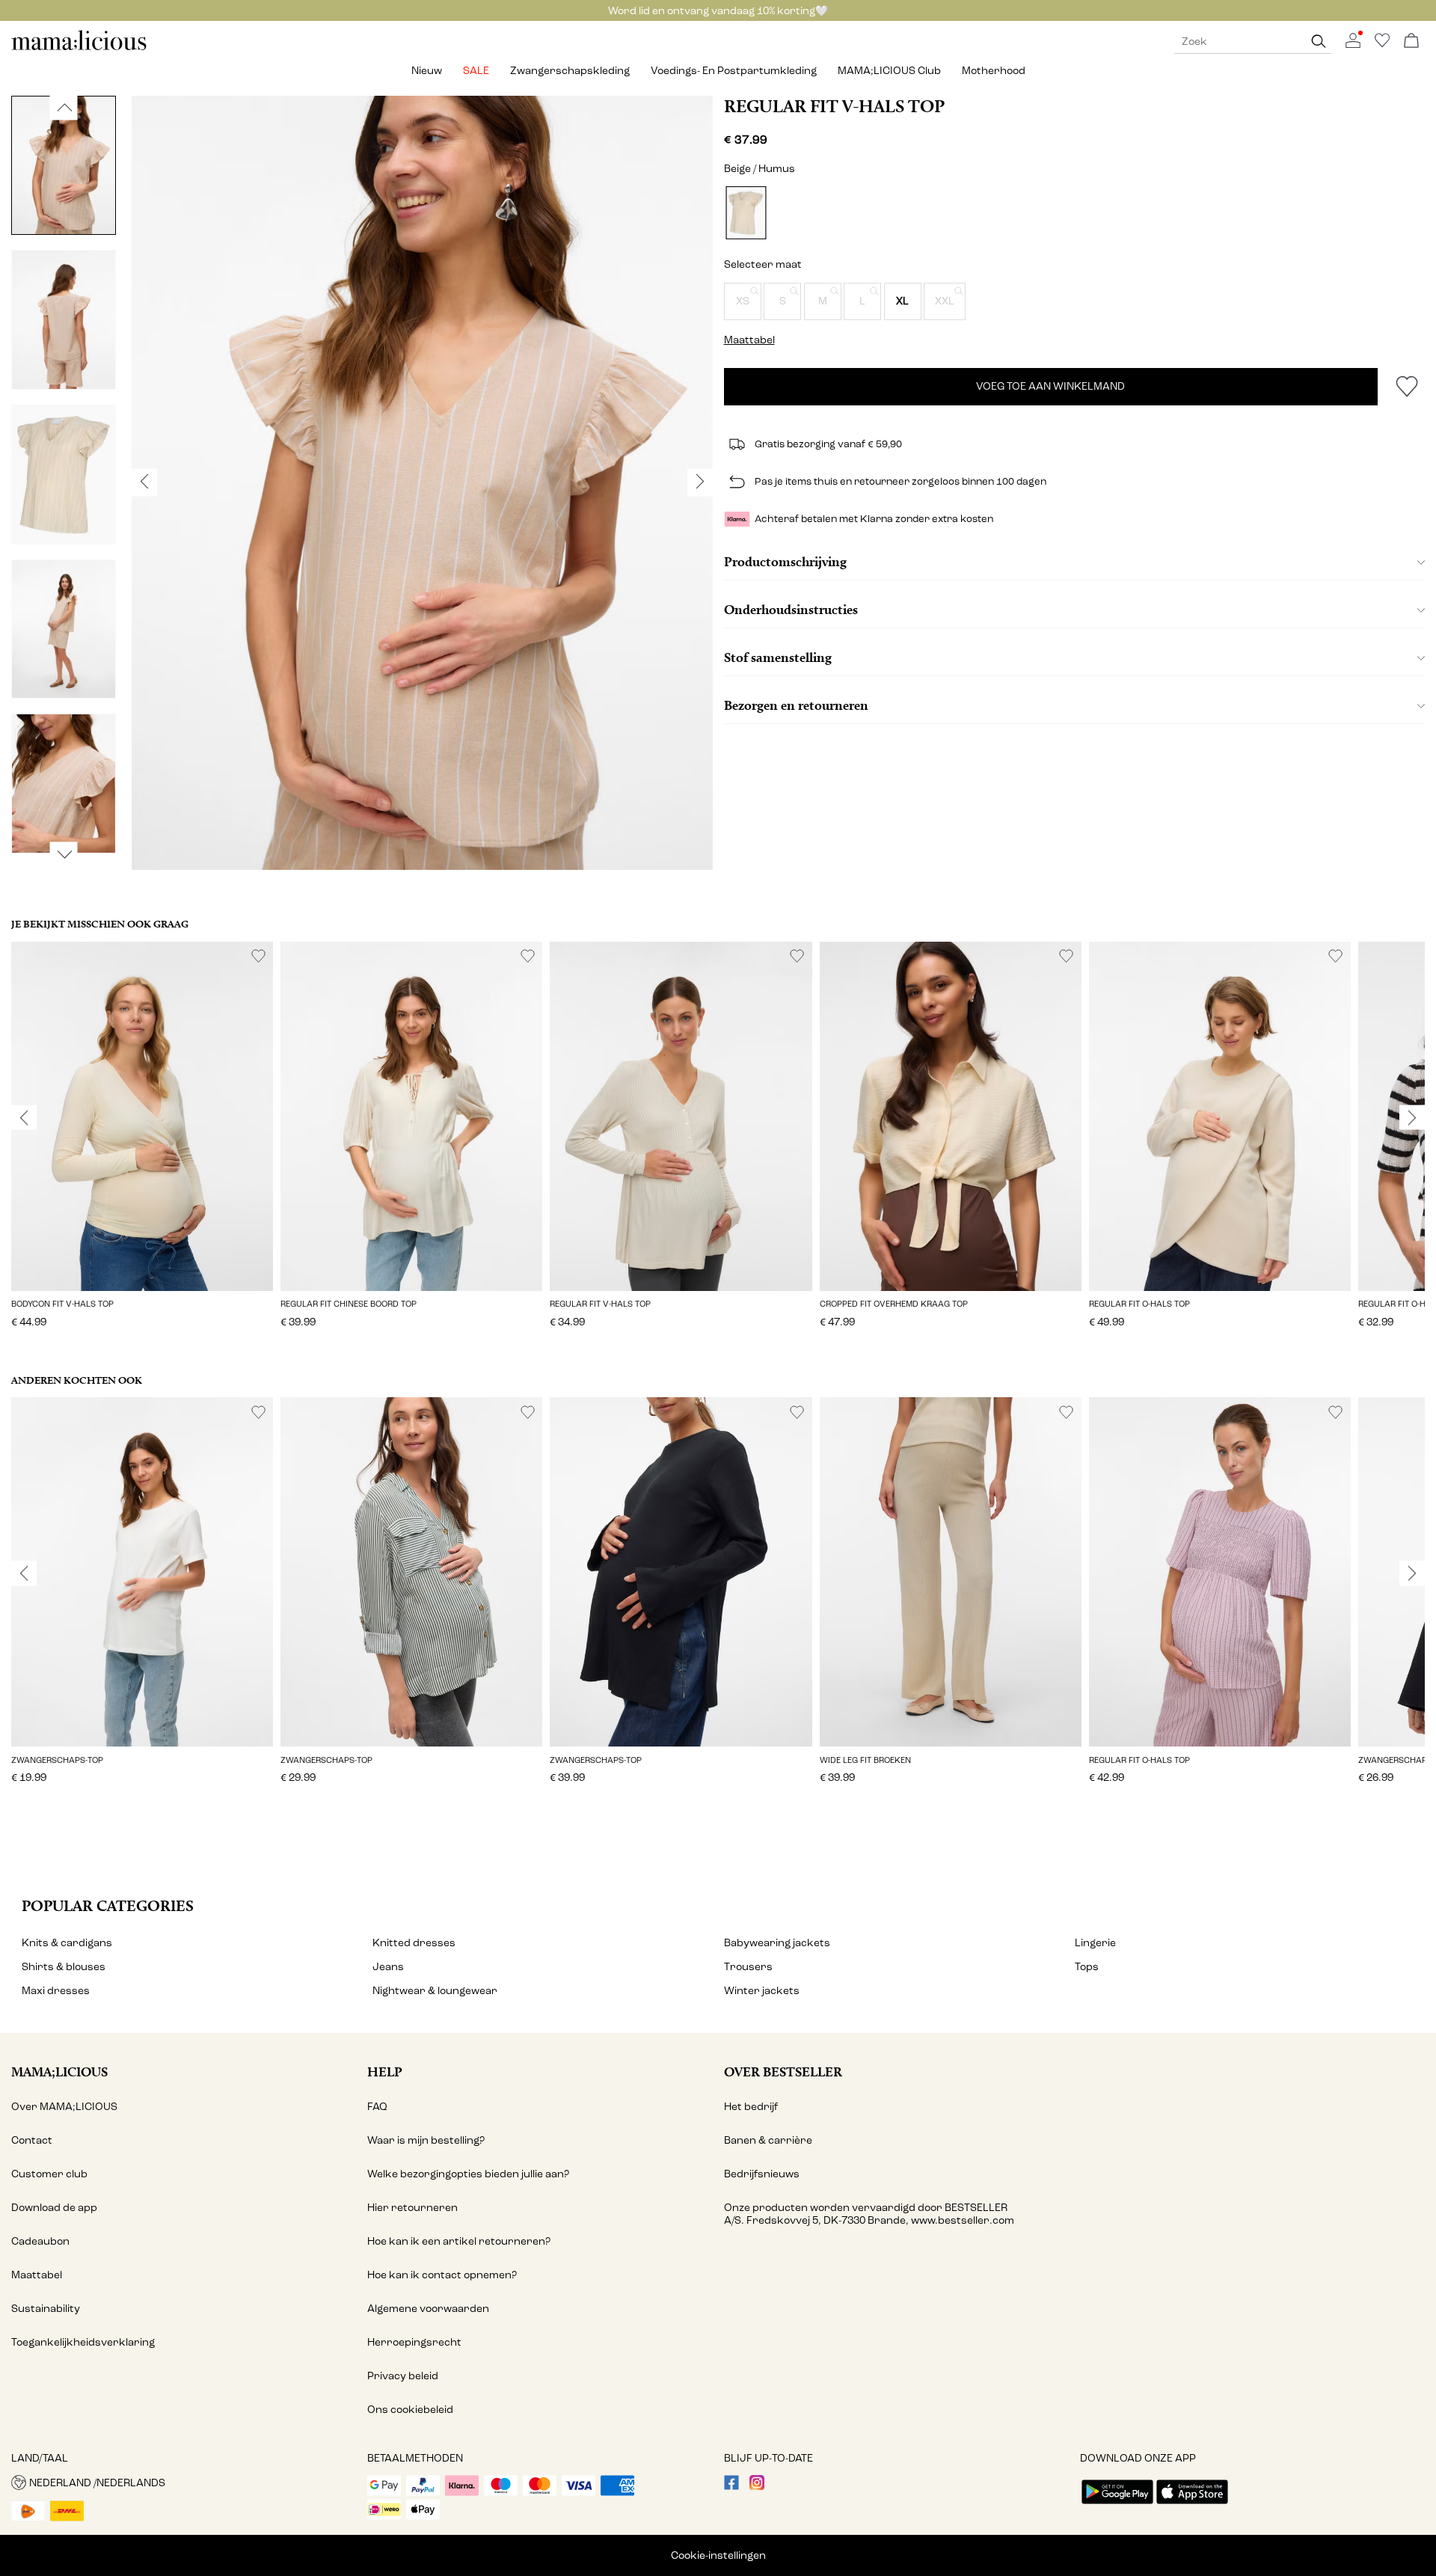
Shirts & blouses (64, 1967)
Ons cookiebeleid (410, 2410)
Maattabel (37, 2275)
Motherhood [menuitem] (994, 71)
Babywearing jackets (777, 1943)
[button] (743, 301)
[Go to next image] (64, 854)
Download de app (54, 2208)
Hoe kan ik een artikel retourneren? (459, 2241)
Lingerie (1095, 1943)
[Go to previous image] (64, 107)
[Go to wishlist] (1382, 45)
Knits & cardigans (67, 1943)
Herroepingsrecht (414, 2342)
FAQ (377, 2107)
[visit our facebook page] (731, 2487)
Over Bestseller (783, 2071)
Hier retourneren (412, 2208)
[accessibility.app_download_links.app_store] (1192, 2505)
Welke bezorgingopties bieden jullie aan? (468, 2174)
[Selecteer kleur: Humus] (746, 213)
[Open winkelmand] (1411, 42)
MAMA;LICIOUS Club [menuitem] (889, 71)
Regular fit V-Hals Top (834, 106)
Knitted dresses (414, 1943)
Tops (1087, 1967)
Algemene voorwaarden (428, 2309)
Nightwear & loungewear (435, 1991)
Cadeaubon (40, 2241)
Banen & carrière (768, 2140)
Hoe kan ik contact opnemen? (442, 2275)
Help (385, 2071)
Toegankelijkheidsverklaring (83, 2342)
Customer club (49, 2174)
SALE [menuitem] (476, 71)
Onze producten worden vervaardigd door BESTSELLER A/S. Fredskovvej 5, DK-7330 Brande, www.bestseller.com (869, 2214)
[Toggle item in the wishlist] (1406, 387)
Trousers (748, 1967)
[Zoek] (1319, 42)
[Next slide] (1412, 1117)
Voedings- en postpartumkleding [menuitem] (734, 71)
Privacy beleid (403, 2376)
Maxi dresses (56, 1991)
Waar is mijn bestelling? (426, 2140)
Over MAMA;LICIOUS (64, 2107)
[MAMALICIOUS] (79, 48)
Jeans (388, 1967)
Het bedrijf (751, 2107)
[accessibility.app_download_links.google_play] (1117, 2505)
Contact (32, 2140)
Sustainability (46, 2309)
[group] (142, 1145)
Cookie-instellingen (718, 2555)
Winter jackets (762, 1991)
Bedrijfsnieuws (762, 2174)
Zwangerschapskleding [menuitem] (570, 71)
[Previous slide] (24, 1117)
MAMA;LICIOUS (59, 2071)
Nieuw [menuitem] (427, 71)
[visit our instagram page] (757, 2487)
